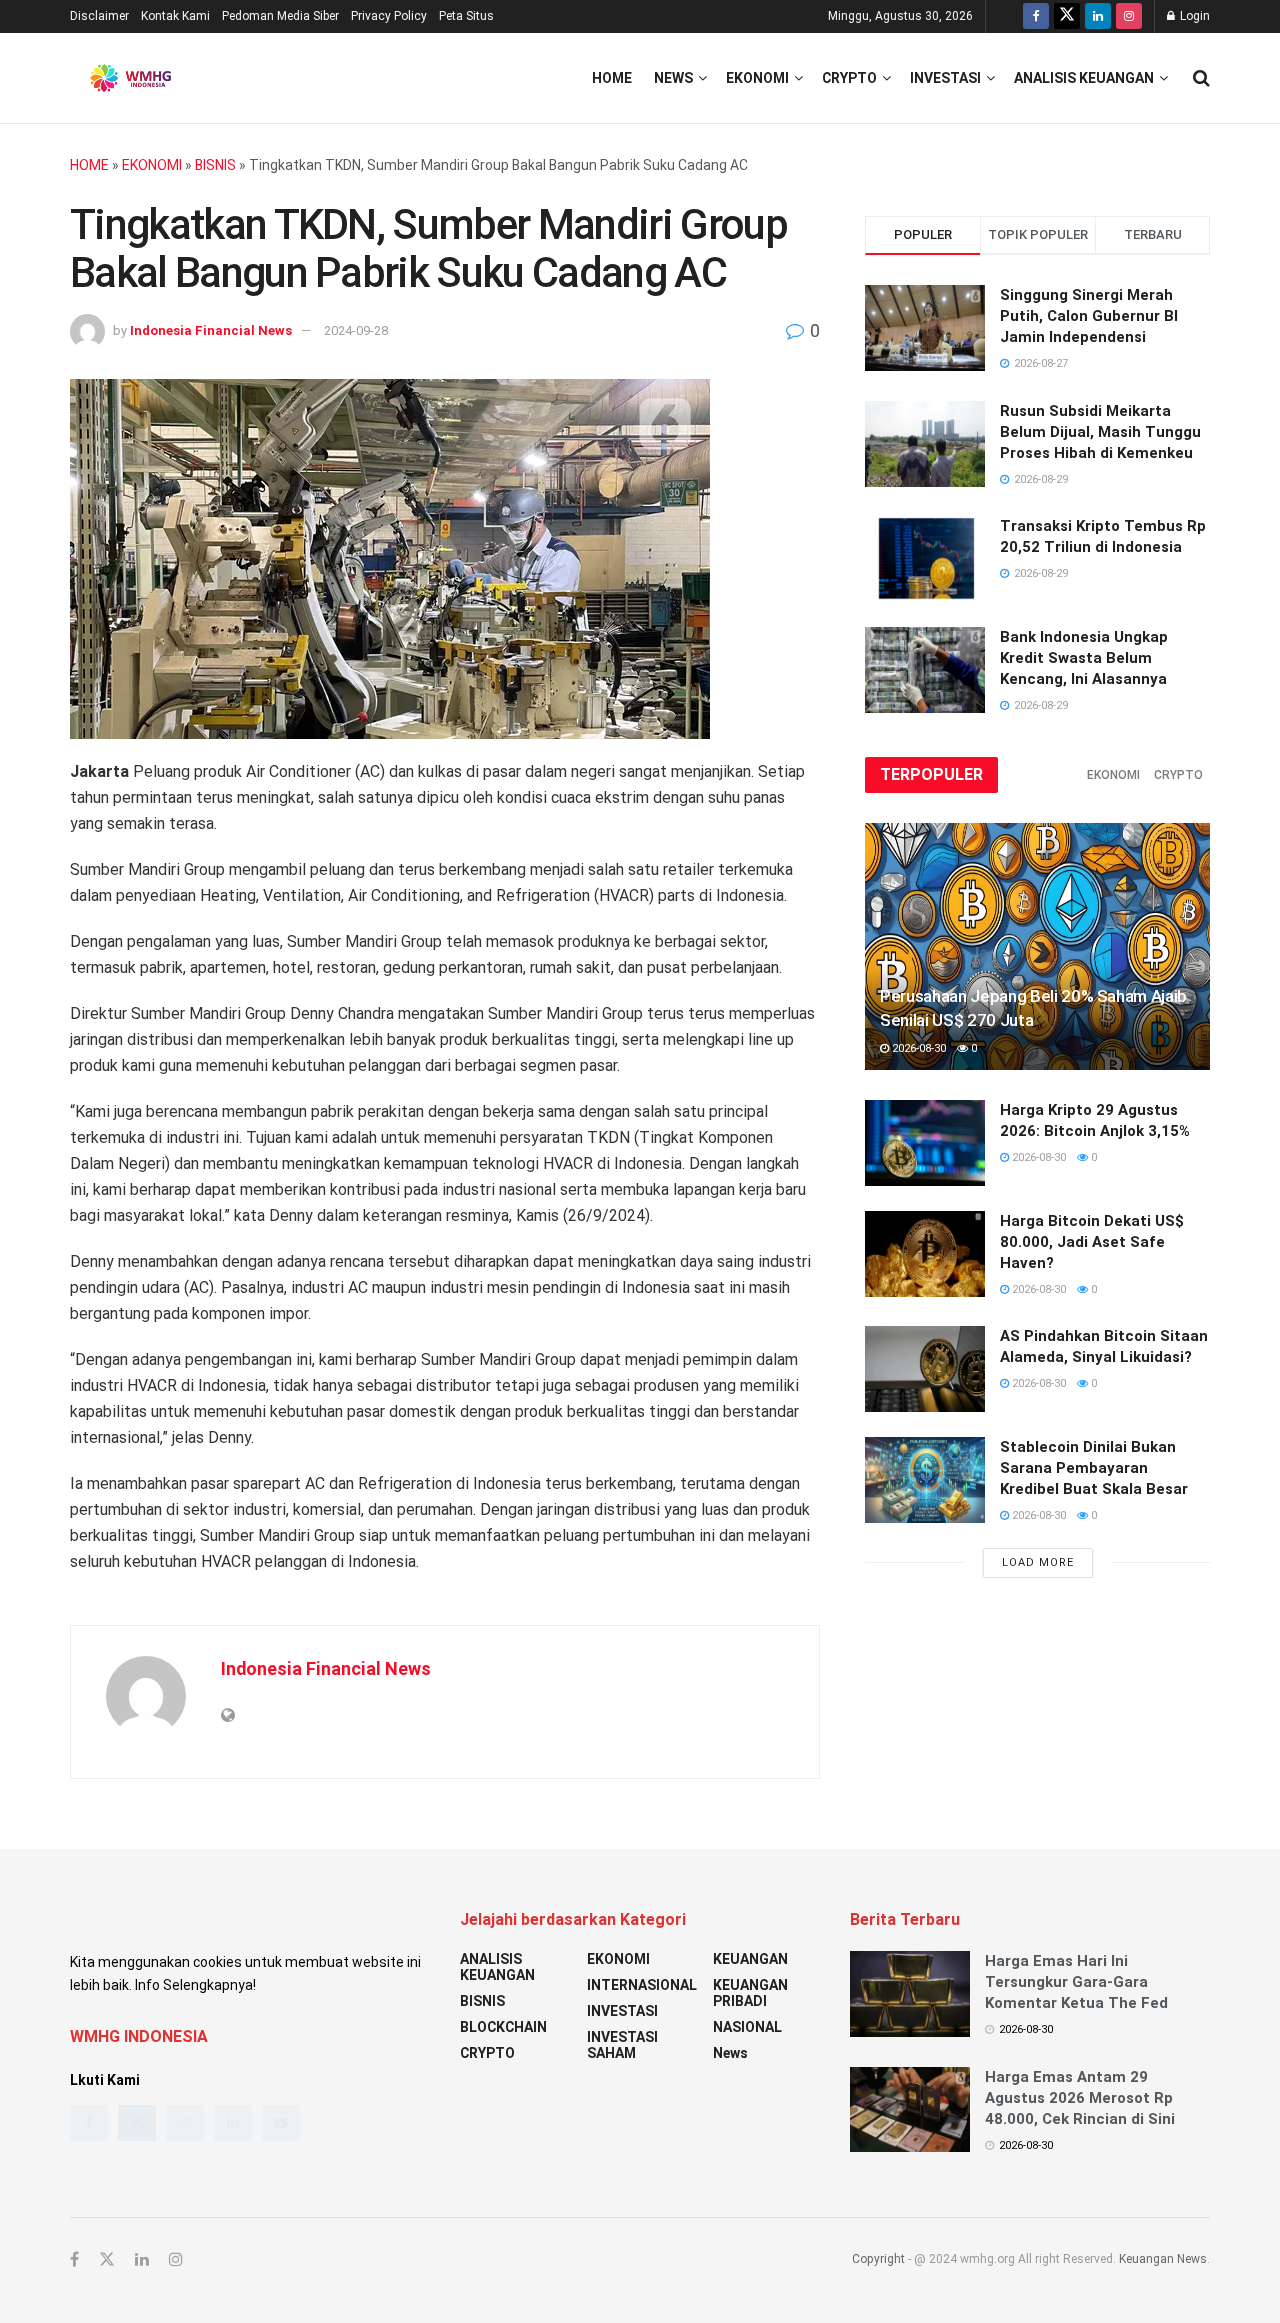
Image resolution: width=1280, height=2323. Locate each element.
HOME (89, 165)
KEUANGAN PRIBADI (750, 1993)
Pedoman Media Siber (280, 16)
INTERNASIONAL (642, 1985)
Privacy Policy (389, 16)
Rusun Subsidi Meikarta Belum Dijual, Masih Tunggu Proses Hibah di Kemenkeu (1100, 432)
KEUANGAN (750, 1959)
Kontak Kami (175, 16)
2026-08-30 (917, 1048)
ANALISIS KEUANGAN (1084, 78)
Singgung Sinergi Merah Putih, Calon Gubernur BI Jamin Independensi (1089, 316)
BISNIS (215, 165)
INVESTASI (945, 78)
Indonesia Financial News (211, 330)
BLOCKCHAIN (503, 2027)
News (673, 78)
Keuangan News (1163, 2259)
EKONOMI (757, 78)
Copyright (878, 2259)
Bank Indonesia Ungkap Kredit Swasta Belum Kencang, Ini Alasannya (1084, 658)
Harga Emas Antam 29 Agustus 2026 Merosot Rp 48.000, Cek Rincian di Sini (1080, 2098)
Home (612, 78)
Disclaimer (99, 16)
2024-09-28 (356, 330)
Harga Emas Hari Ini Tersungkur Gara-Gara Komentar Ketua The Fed (1076, 1982)
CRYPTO (849, 78)
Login (1193, 16)
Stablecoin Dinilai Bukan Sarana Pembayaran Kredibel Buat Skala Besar (1094, 1468)
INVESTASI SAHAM (622, 2045)
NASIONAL (747, 2027)
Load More (1038, 1562)
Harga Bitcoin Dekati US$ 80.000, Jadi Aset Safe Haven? (1092, 1242)
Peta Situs (466, 16)
